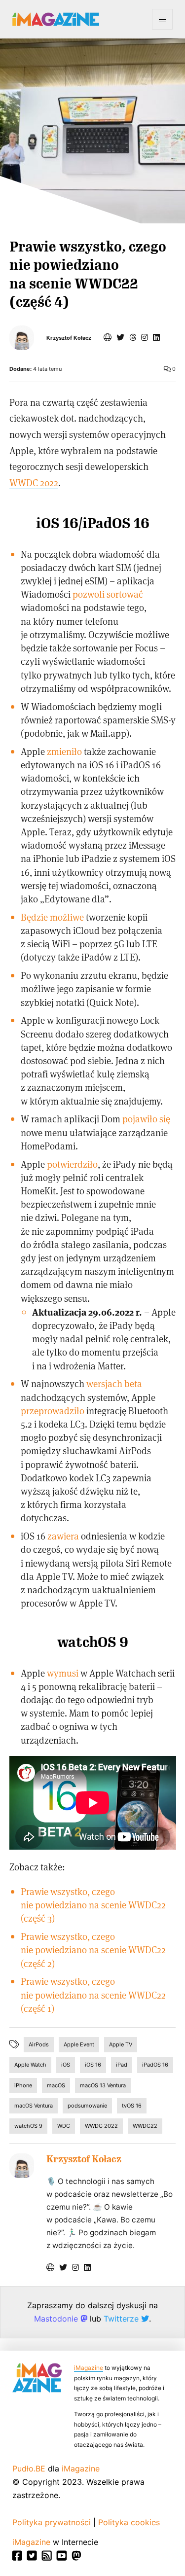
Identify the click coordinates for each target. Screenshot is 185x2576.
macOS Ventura (34, 2106)
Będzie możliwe (52, 917)
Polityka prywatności (52, 2522)
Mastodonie (57, 2319)
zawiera (63, 1536)
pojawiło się (146, 1119)
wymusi (63, 1673)
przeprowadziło (53, 1411)
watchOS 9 (28, 2126)
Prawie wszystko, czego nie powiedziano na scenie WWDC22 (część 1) (93, 1994)
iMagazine (89, 2368)
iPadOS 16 (155, 2065)
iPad (122, 2065)
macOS (56, 2085)
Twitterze (122, 2319)
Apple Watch (30, 2065)
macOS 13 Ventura (103, 2085)
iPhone (23, 2085)
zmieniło (64, 751)
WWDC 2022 (34, 483)
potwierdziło (72, 1164)
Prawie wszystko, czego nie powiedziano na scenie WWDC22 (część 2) (93, 1950)
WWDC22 (145, 2126)
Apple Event (79, 2044)
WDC (64, 2126)
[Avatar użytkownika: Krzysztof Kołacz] (22, 2166)
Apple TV (121, 2044)
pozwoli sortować (108, 594)
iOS (66, 2065)
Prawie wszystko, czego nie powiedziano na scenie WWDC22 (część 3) (93, 1905)
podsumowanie (87, 2106)
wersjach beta (114, 1383)
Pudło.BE (29, 2469)
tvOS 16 (132, 2106)
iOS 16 (93, 2065)
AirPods (39, 2044)
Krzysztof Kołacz (69, 338)
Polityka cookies (129, 2522)
